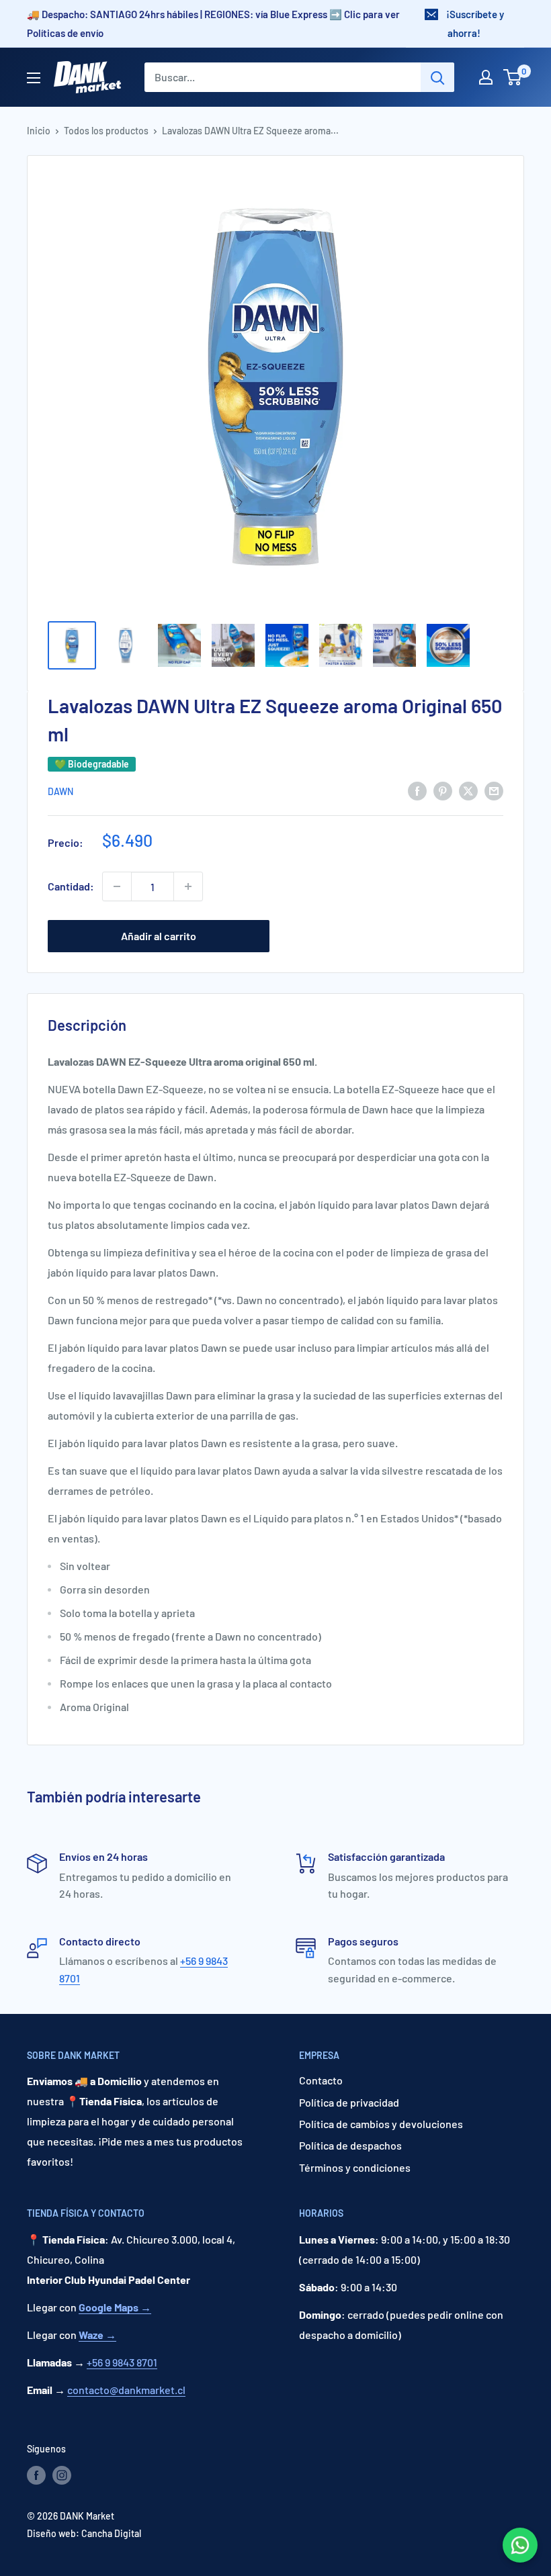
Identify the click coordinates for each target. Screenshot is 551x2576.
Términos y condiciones (355, 2167)
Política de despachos (350, 2145)
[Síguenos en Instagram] (62, 2475)
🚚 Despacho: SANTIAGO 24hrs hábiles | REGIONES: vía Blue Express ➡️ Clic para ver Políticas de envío (213, 24)
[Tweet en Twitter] (468, 790)
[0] (513, 77)
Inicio (39, 131)
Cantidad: (71, 886)
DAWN (60, 791)
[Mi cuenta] (486, 77)
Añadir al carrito (159, 936)
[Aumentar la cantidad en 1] (188, 886)
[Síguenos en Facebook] (36, 2475)
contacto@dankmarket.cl (126, 2390)
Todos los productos (106, 131)
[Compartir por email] (494, 790)
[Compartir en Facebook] (417, 790)
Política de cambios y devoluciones (381, 2124)
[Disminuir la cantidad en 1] (117, 886)
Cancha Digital (111, 2533)
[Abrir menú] (34, 78)
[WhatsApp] (520, 2545)
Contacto (321, 2080)
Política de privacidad (349, 2102)
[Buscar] (437, 77)
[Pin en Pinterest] (443, 790)
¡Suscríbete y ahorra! (475, 24)
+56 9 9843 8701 (122, 2362)
